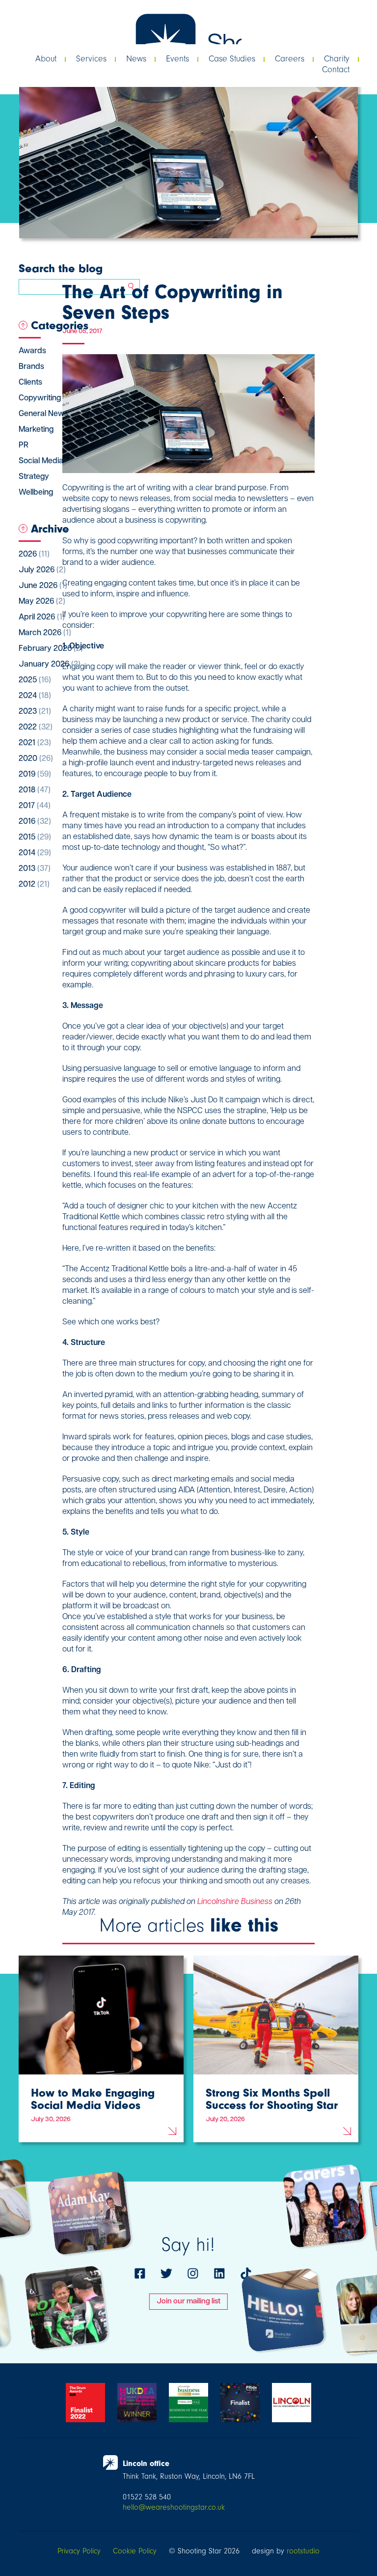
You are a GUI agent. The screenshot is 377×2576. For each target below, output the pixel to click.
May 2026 (42, 602)
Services (91, 59)
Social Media (41, 461)
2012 (34, 885)
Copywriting (40, 398)
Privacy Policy (79, 2551)
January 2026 (50, 665)
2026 (34, 555)
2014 (35, 853)
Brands (31, 367)
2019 (35, 775)
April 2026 (42, 617)
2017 (35, 806)
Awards (32, 351)
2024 (35, 696)
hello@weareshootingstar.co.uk (174, 2507)
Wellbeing (36, 493)
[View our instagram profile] (193, 2273)
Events (177, 59)
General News (43, 414)
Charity (337, 59)
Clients (30, 383)
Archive (50, 529)
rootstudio (303, 2551)
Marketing (36, 430)
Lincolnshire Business (235, 1902)
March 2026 (45, 633)
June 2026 (43, 586)
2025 (35, 680)
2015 (35, 838)
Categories (60, 325)
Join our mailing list (188, 2302)
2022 (36, 728)
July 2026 (42, 570)
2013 (35, 869)
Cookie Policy (135, 2551)
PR (24, 446)
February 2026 (51, 649)
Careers (290, 59)
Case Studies (232, 59)
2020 (36, 759)
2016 (35, 822)
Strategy (34, 477)
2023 (35, 712)
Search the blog (61, 268)
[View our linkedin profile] (219, 2273)
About (46, 59)
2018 (35, 790)
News (136, 59)
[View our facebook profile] (140, 2273)
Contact (336, 70)
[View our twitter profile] (166, 2273)
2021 (35, 743)
